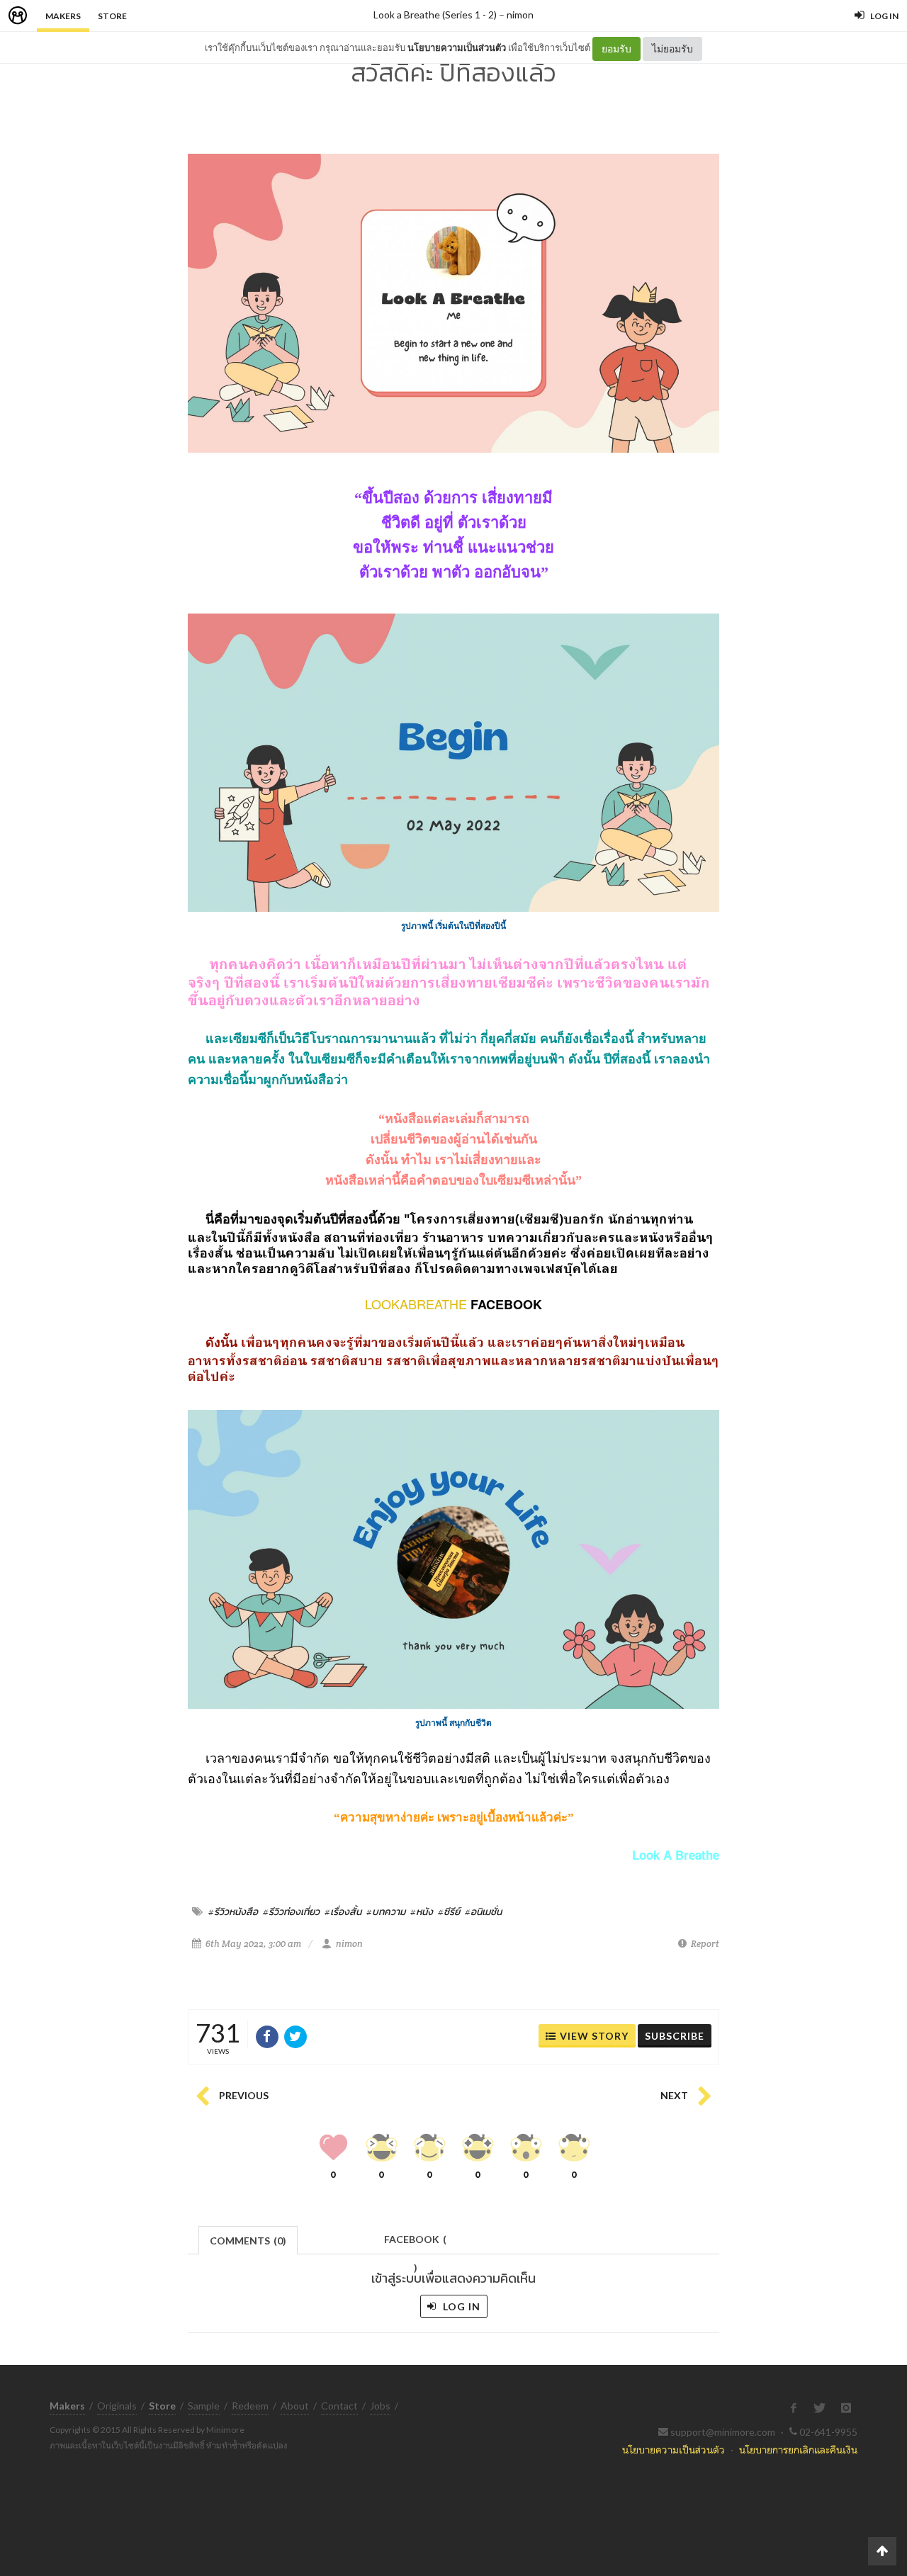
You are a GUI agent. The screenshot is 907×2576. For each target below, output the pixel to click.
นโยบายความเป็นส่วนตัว (457, 47)
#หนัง (422, 1911)
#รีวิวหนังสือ (233, 1911)
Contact (339, 2406)
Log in (460, 2306)
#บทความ (386, 1911)
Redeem (250, 2406)
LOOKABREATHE (416, 1304)
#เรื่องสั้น (343, 1911)
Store (112, 16)
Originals (117, 2406)
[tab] (248, 2239)
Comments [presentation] (248, 2241)
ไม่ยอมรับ (672, 49)
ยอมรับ (616, 49)
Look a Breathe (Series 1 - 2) (435, 15)
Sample (204, 2406)
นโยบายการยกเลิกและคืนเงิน (798, 2450)
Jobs (380, 2406)
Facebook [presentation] (415, 2243)
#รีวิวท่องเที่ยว (291, 1911)
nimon (520, 15)
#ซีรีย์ (449, 1911)
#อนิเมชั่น (483, 1911)
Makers (63, 16)
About (295, 2406)
